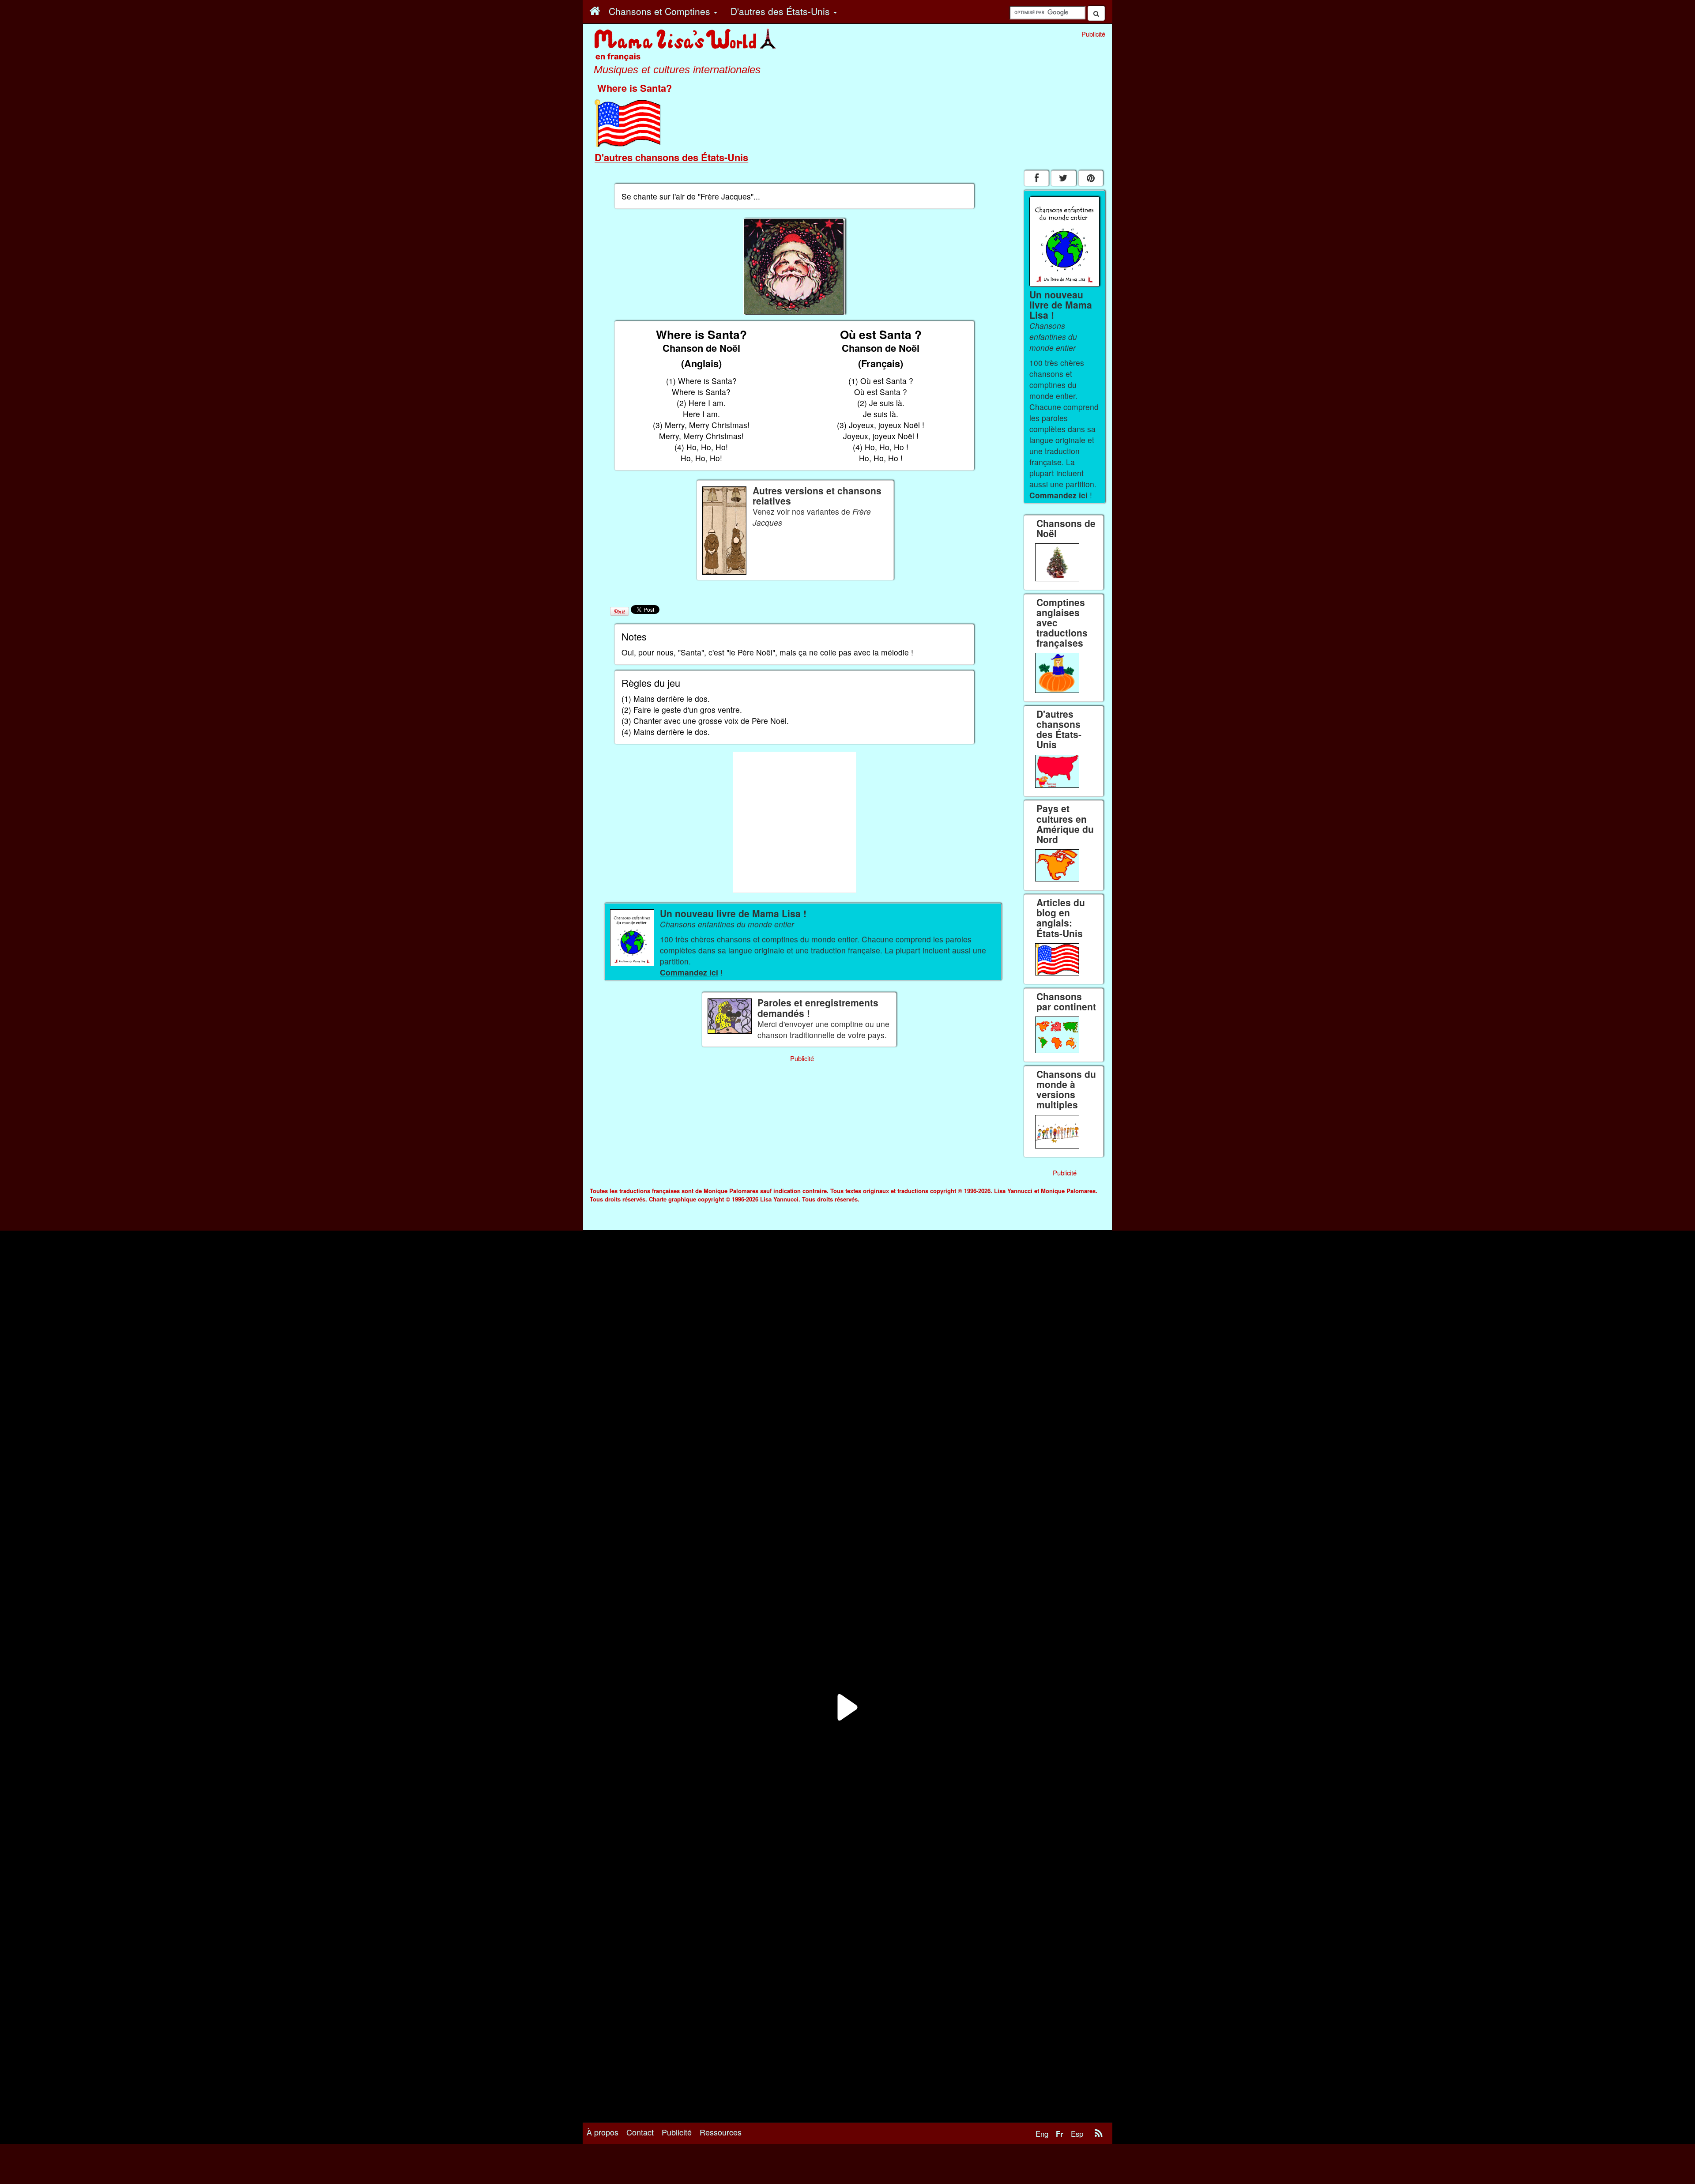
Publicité (677, 2132)
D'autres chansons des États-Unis (671, 157)
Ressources (721, 2132)
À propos (603, 2132)
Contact (640, 2132)
